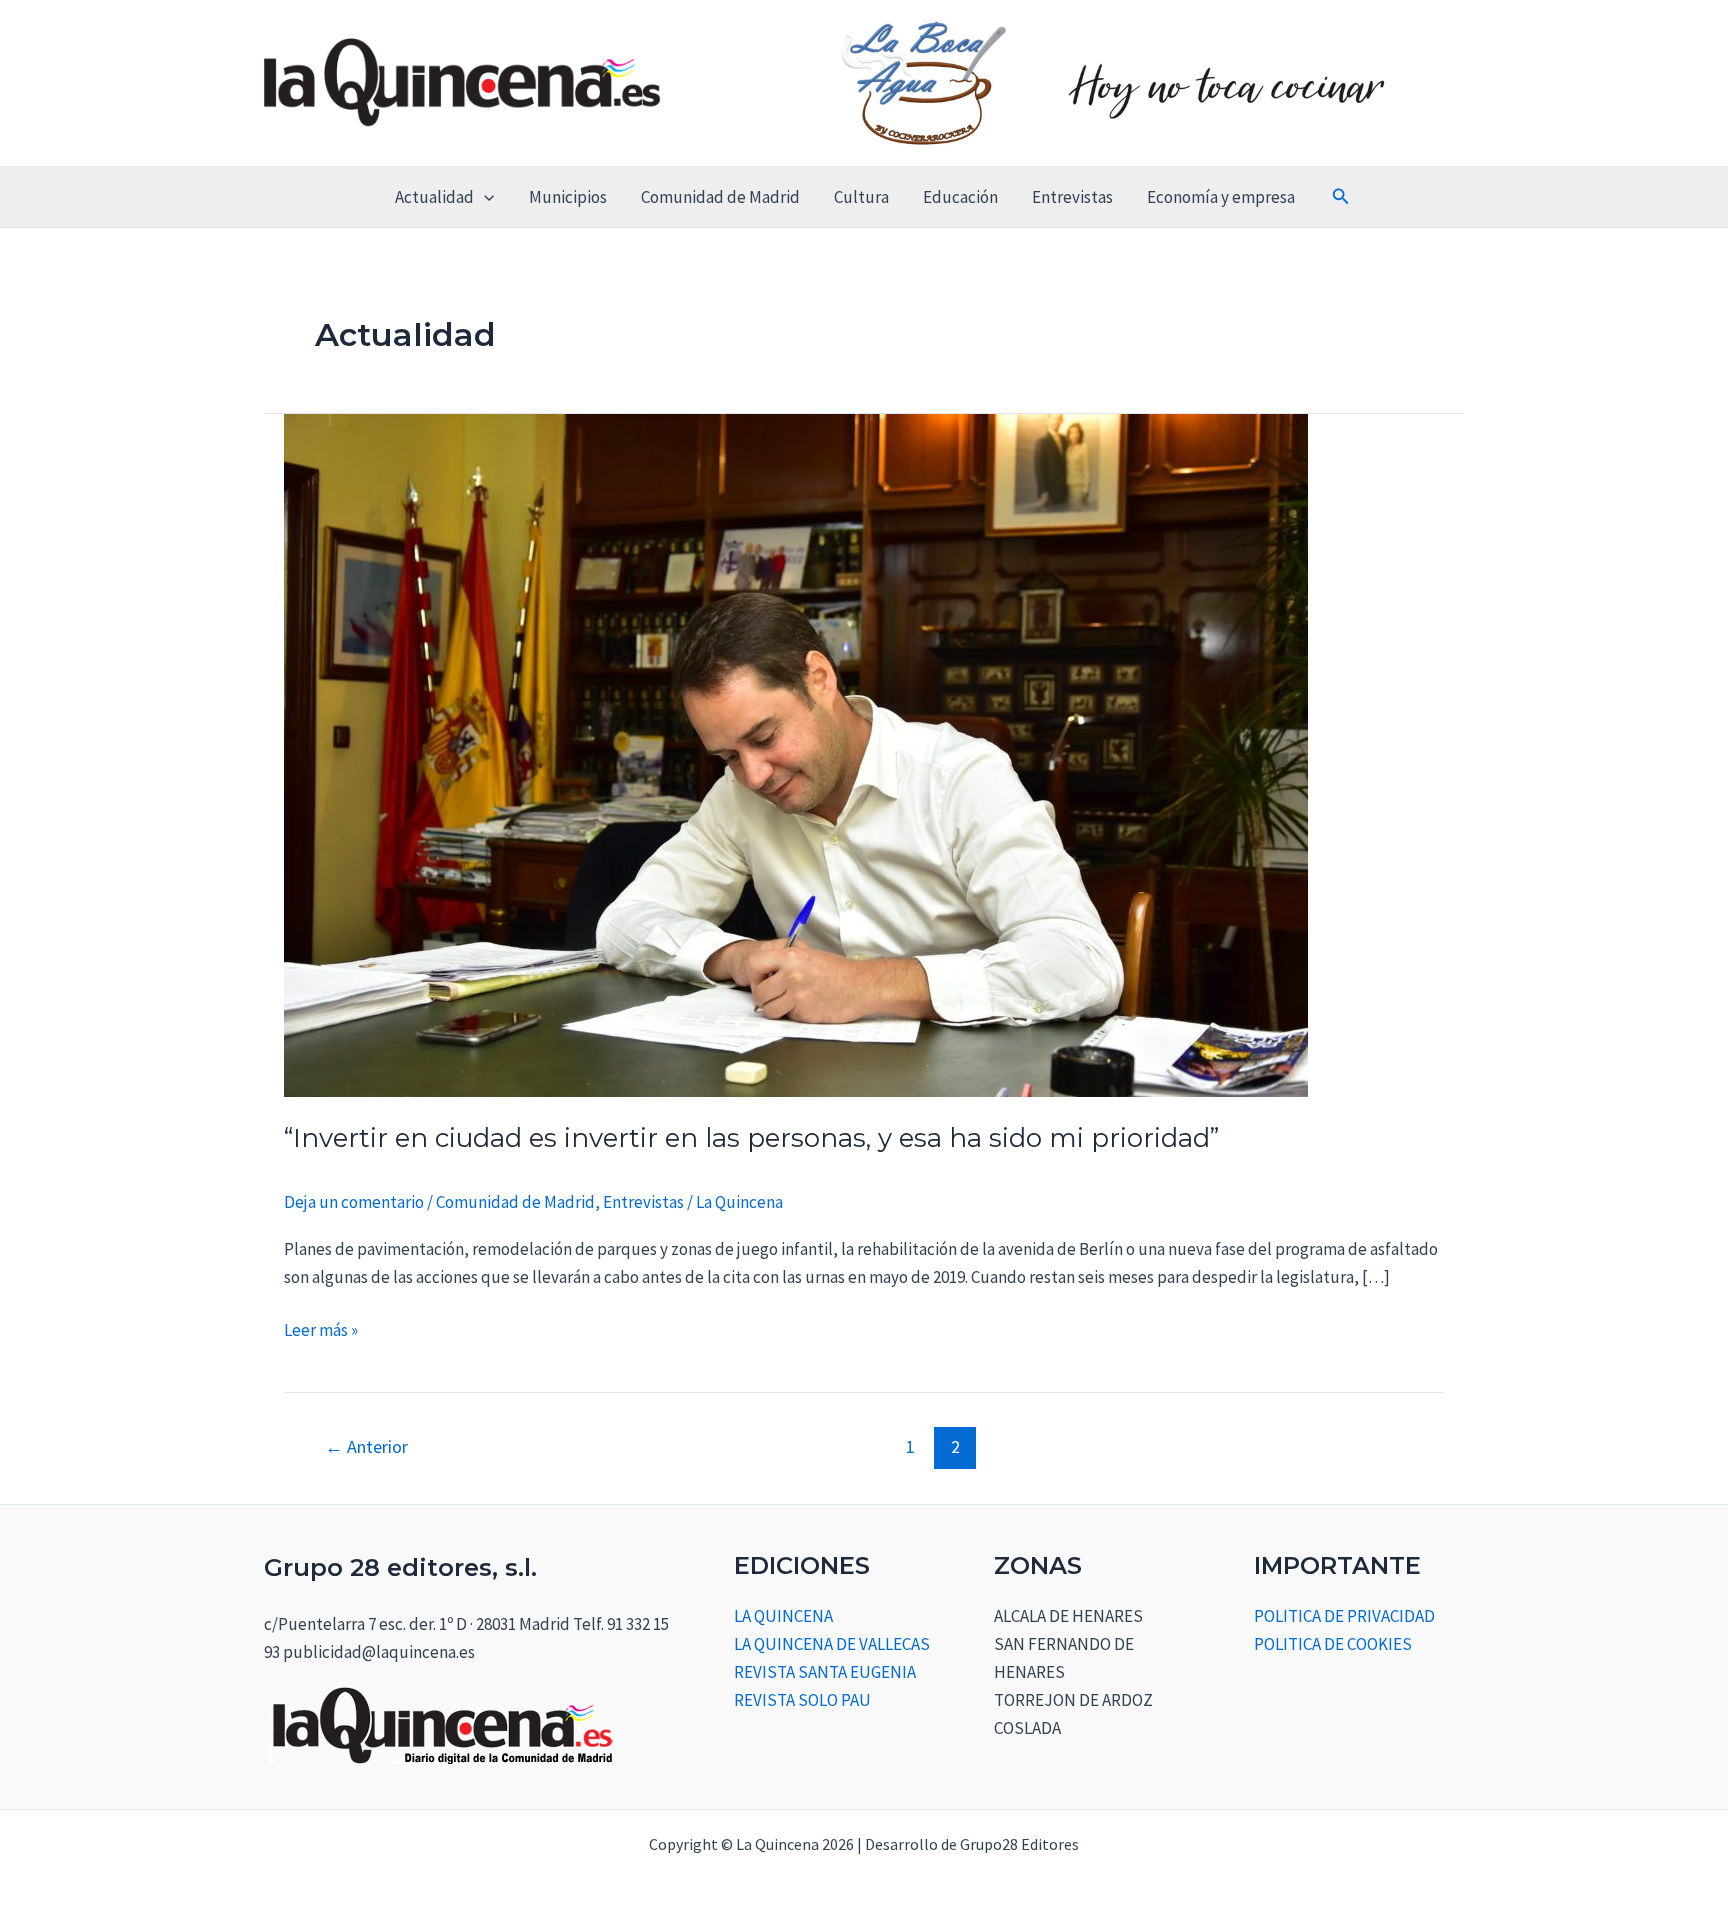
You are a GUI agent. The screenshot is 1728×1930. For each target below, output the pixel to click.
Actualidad (434, 197)
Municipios (568, 197)
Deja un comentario (354, 1202)
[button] (484, 197)
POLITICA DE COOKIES (1333, 1644)
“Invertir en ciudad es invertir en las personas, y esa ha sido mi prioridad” (751, 1138)
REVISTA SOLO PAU (802, 1700)
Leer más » (321, 1328)
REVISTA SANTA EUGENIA (825, 1672)
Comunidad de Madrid (720, 197)
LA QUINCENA (783, 1616)
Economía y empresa (1221, 197)
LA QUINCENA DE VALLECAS (832, 1644)
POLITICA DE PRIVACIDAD (1344, 1616)
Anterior (366, 1446)
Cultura (861, 197)
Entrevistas (1072, 197)
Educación (960, 197)
